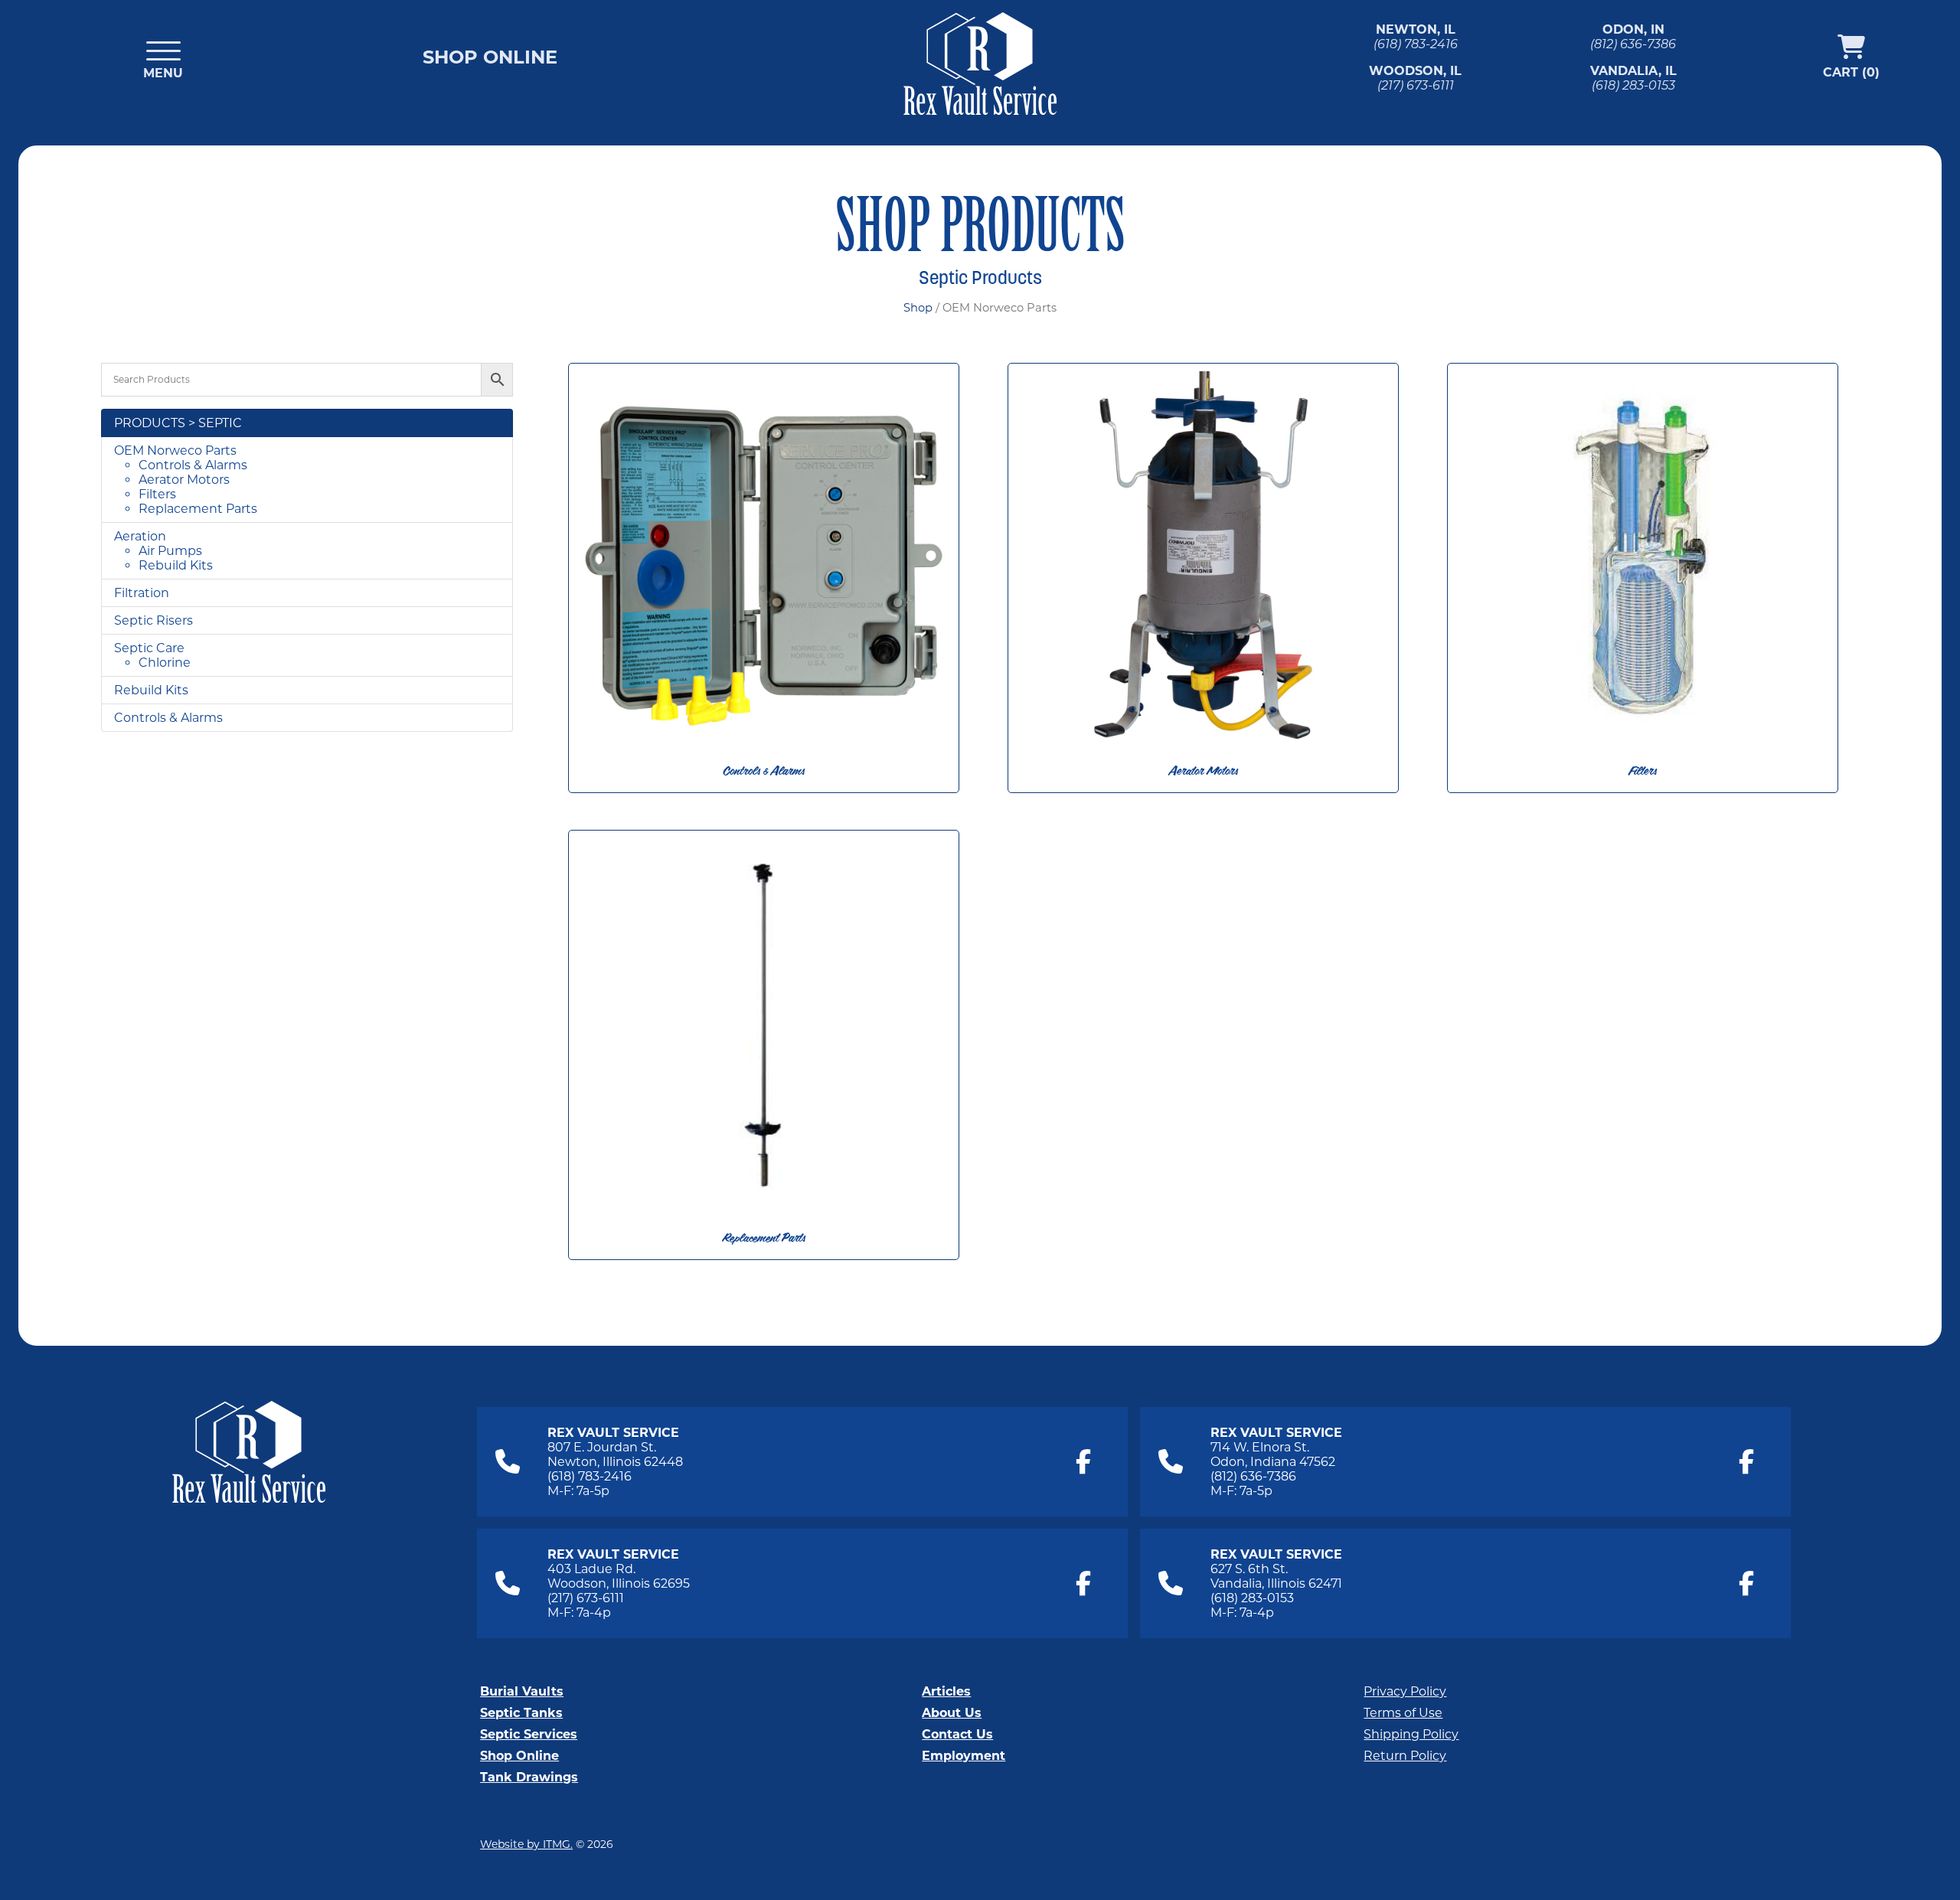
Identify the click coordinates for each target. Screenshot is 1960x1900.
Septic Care (149, 648)
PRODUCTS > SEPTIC (178, 423)
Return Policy (1405, 1756)
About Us (952, 1713)
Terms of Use (1403, 1713)
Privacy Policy (1405, 1691)
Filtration (142, 593)
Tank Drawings (529, 1777)
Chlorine (165, 663)
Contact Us (957, 1734)
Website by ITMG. (526, 1844)
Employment (964, 1756)
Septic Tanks (521, 1713)
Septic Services (529, 1734)
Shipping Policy (1411, 1734)
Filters (157, 494)
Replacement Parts (198, 509)
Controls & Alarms (193, 465)
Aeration (140, 536)
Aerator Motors (184, 480)
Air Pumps (170, 551)
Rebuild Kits (176, 565)
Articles (946, 1691)
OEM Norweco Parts (175, 451)
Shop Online (490, 57)
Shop (918, 308)
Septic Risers (154, 620)
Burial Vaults (522, 1691)
